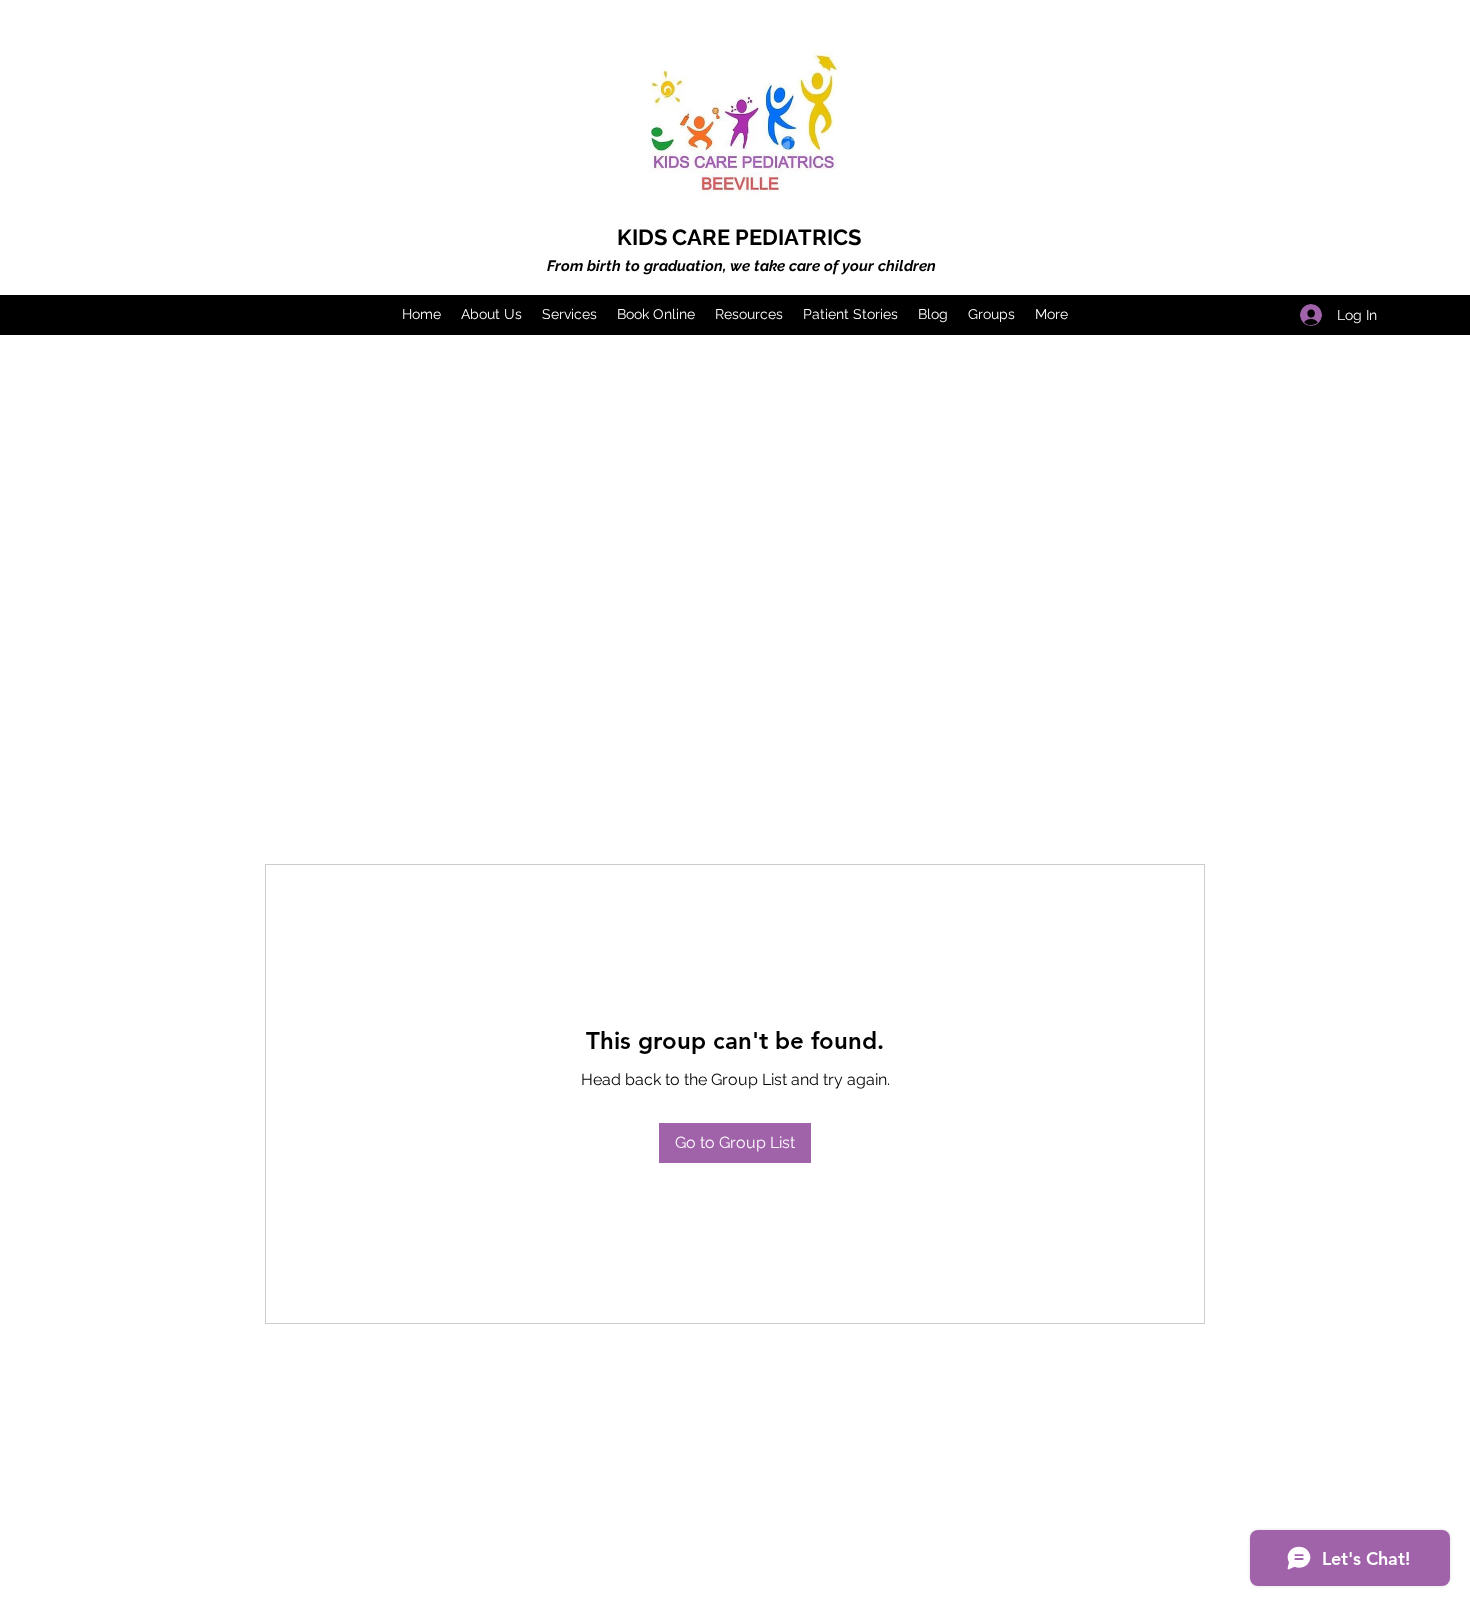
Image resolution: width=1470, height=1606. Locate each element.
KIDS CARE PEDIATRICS (739, 237)
